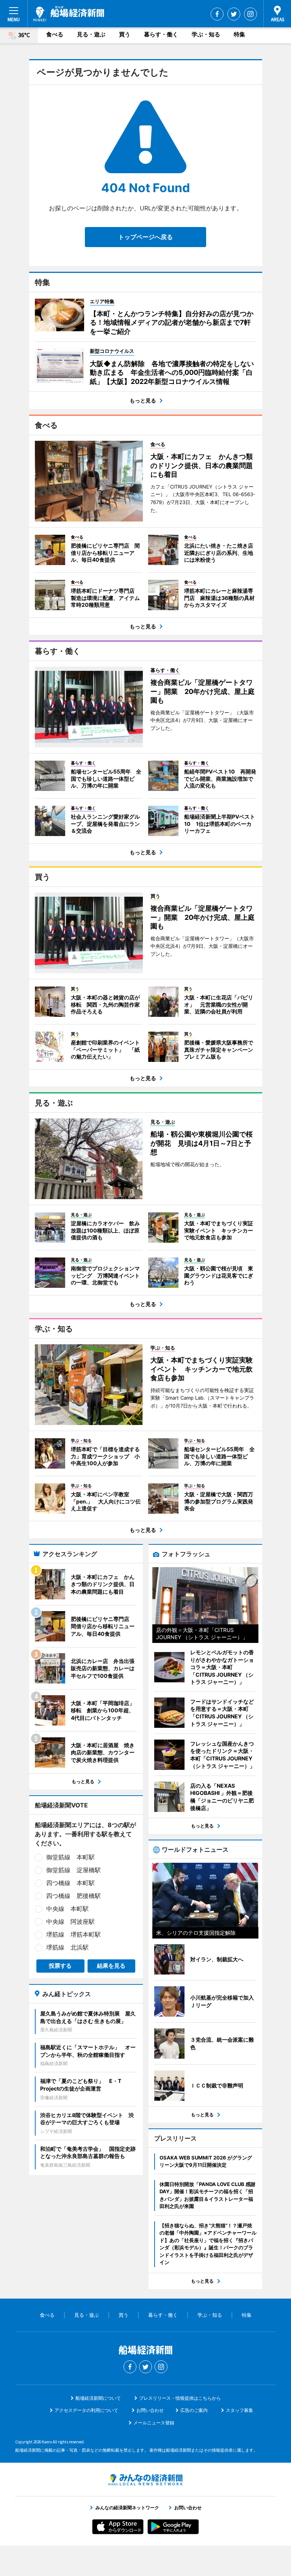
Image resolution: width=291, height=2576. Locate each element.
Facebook (217, 14)
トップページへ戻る (145, 237)
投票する (60, 1966)
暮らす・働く (161, 34)
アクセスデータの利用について (86, 2410)
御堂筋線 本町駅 (70, 1857)
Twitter (234, 14)
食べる (55, 34)
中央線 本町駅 (67, 1909)
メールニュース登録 (154, 2423)
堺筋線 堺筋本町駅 (74, 1934)
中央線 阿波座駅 (70, 1921)
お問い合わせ (150, 2410)
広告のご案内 (194, 2410)
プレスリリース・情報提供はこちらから (180, 2398)
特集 (239, 34)
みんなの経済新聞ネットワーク (145, 2480)
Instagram (250, 14)
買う (125, 34)
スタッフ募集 (239, 2410)
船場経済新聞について (98, 2398)
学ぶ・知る (206, 34)
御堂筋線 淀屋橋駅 (74, 1870)
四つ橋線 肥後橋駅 (74, 1896)
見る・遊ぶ (91, 34)
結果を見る (111, 1966)
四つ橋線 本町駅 (70, 1883)
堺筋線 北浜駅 (67, 1947)
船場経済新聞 (69, 14)
